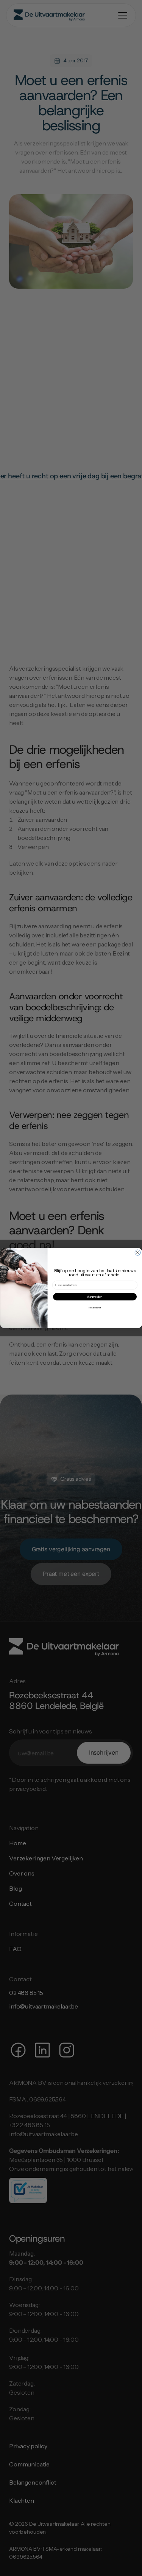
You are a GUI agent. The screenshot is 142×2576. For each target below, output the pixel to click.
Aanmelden (95, 1297)
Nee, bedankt (95, 1307)
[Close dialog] (137, 1252)
